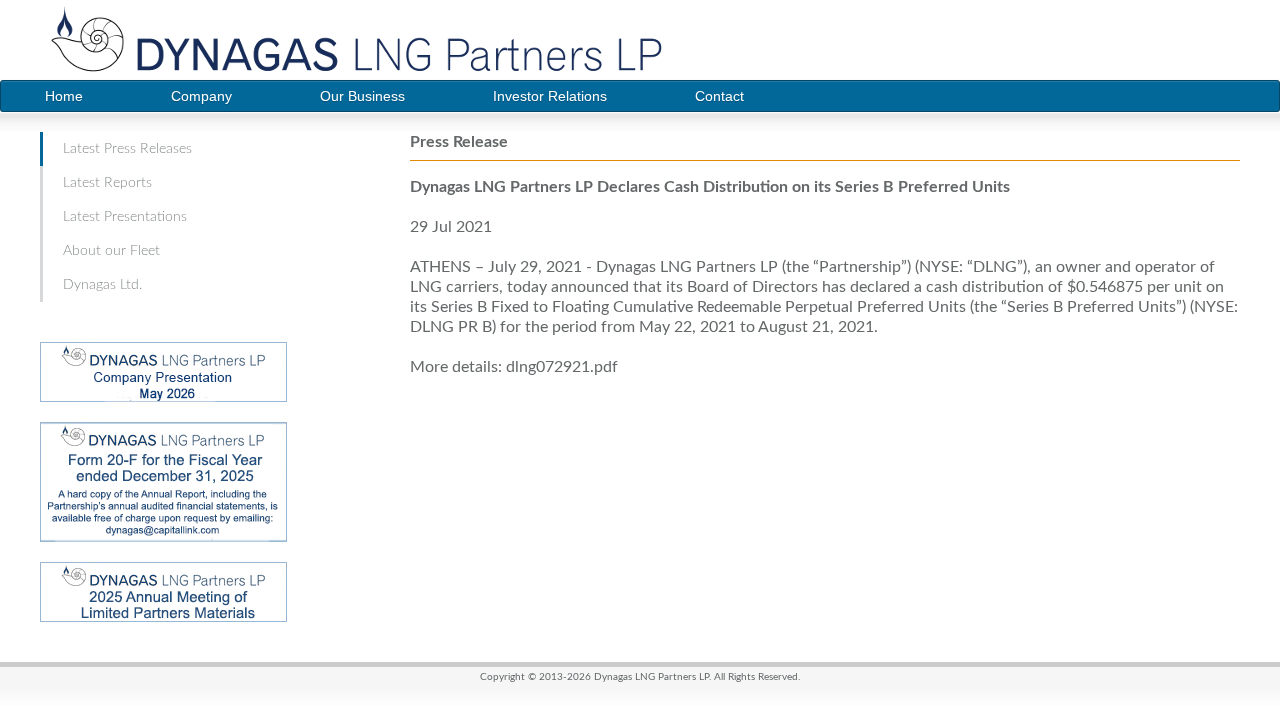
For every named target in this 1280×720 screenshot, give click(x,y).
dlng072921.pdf (562, 367)
